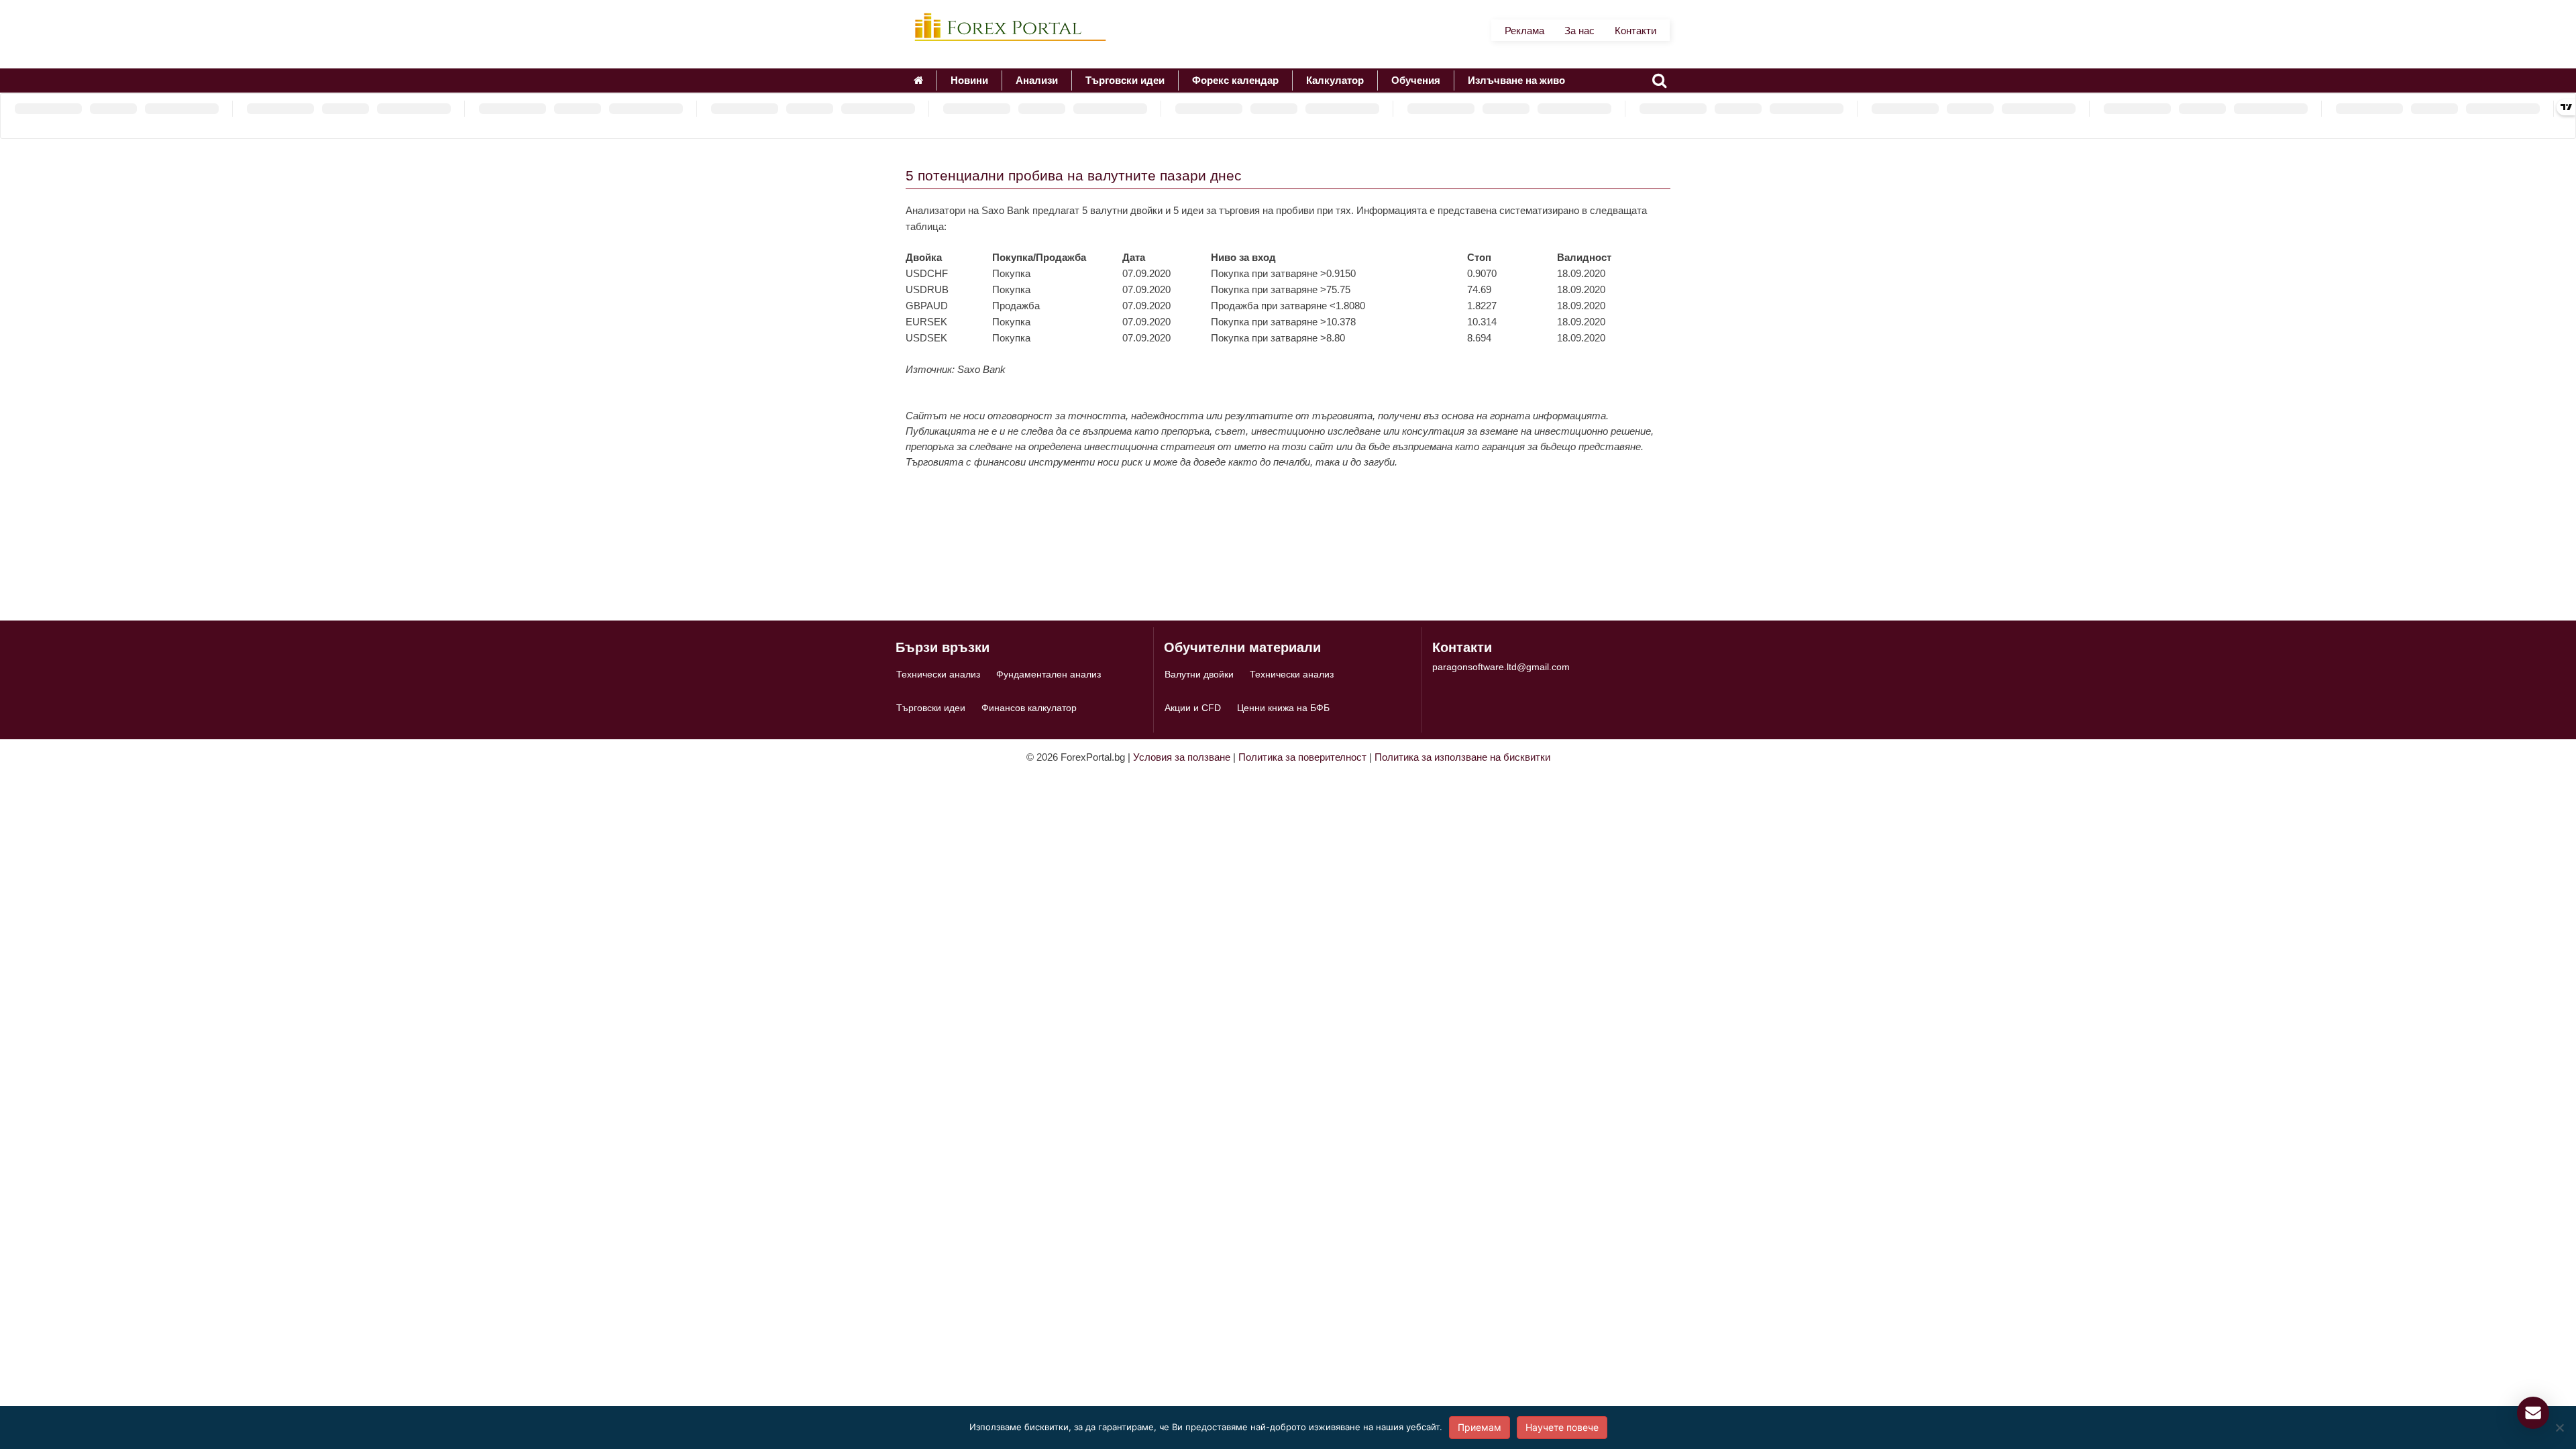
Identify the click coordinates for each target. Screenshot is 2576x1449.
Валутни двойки (1199, 674)
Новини (969, 80)
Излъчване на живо (1516, 80)
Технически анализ (938, 674)
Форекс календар (1235, 80)
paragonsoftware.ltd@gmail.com (1501, 667)
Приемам (1480, 1427)
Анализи (1037, 80)
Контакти (1635, 31)
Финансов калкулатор (1029, 708)
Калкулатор (1335, 80)
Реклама (1524, 31)
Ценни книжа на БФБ (1283, 708)
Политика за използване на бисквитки (1462, 757)
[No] (2559, 1428)
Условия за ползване (1182, 757)
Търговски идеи (1125, 80)
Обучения (1416, 80)
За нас (1579, 31)
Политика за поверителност (1302, 757)
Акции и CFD (1193, 708)
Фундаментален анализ (1049, 674)
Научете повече (1562, 1427)
